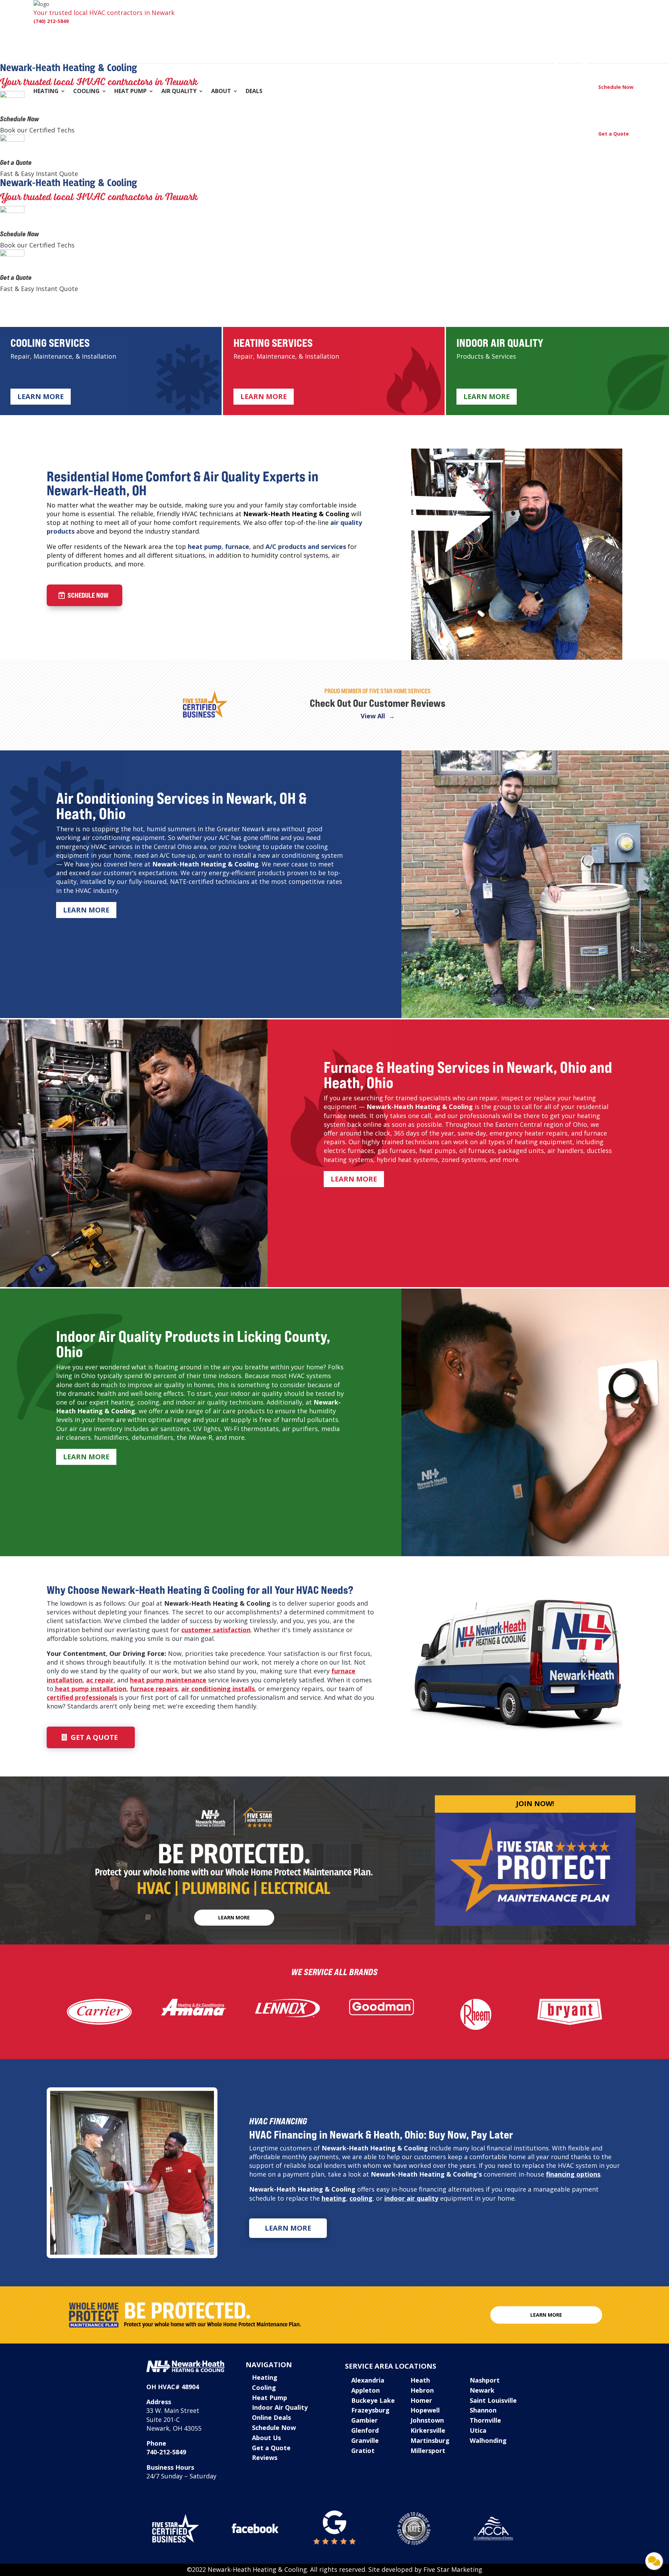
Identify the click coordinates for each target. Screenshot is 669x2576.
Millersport (428, 2451)
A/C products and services (306, 546)
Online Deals (271, 2417)
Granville (365, 2440)
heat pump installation (90, 1689)
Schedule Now (20, 119)
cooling (361, 2198)
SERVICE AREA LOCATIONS (391, 2366)
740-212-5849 (166, 2452)
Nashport (485, 2380)
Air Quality (179, 92)
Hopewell (425, 2410)
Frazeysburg (370, 2410)
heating (334, 2198)
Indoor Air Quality (280, 2407)
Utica (478, 2430)
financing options (573, 2174)
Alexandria (368, 2380)
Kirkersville (428, 2430)
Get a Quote (16, 162)
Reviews (265, 2457)
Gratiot (363, 2451)
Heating (46, 92)
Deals (254, 92)
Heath (420, 2380)
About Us (266, 2438)
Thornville (485, 2420)
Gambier (364, 2420)
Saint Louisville (493, 2400)
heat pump (205, 546)
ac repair (100, 1680)
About (221, 92)
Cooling (86, 92)
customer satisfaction (216, 1630)
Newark (482, 2390)
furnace (237, 546)
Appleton (366, 2390)
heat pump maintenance (168, 1680)
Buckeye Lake (373, 2400)
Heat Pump (130, 92)
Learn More (41, 396)
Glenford (365, 2430)
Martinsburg (430, 2440)
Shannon (483, 2410)
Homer (421, 2400)
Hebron (422, 2390)
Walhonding (488, 2440)
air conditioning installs (218, 1689)
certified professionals (82, 1697)
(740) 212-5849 (51, 21)
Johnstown (427, 2420)
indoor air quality (411, 2198)
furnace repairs (154, 1689)
